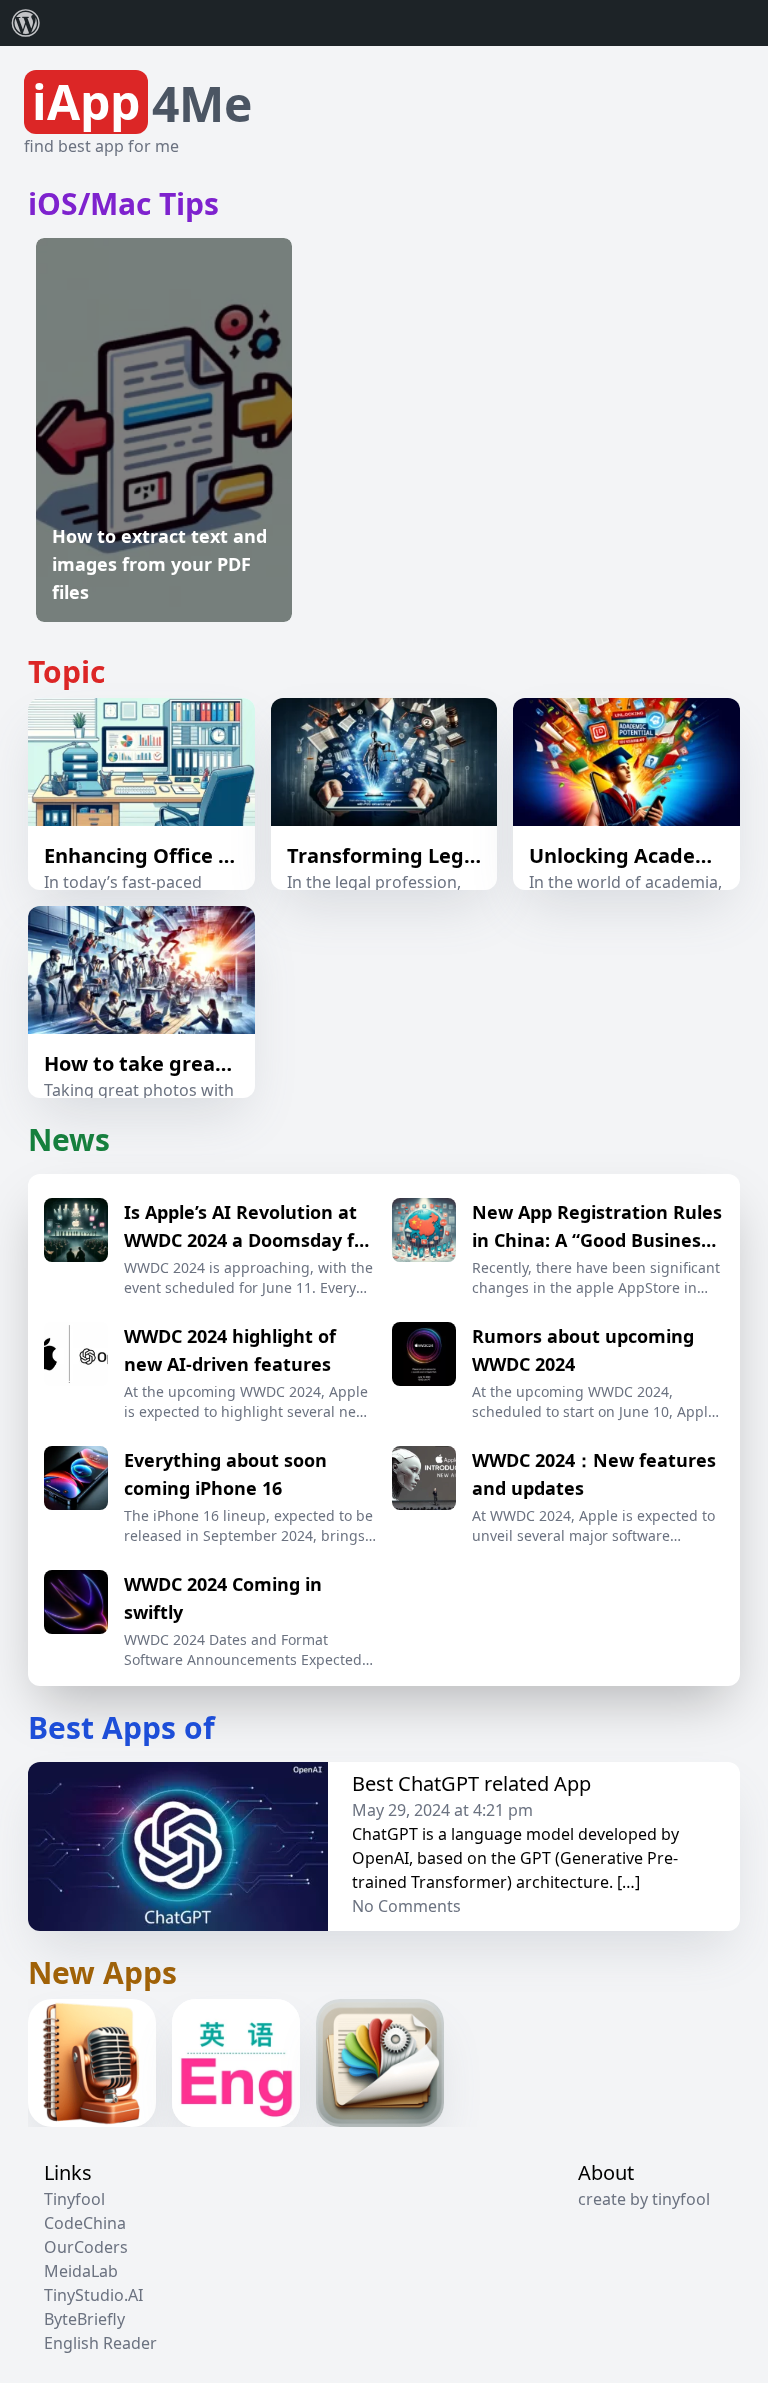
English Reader (100, 2343)
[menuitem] (26, 23)
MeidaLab (81, 2271)
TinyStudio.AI (93, 2295)
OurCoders (86, 2247)
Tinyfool (74, 2199)
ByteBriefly (84, 2319)
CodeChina (85, 2223)
